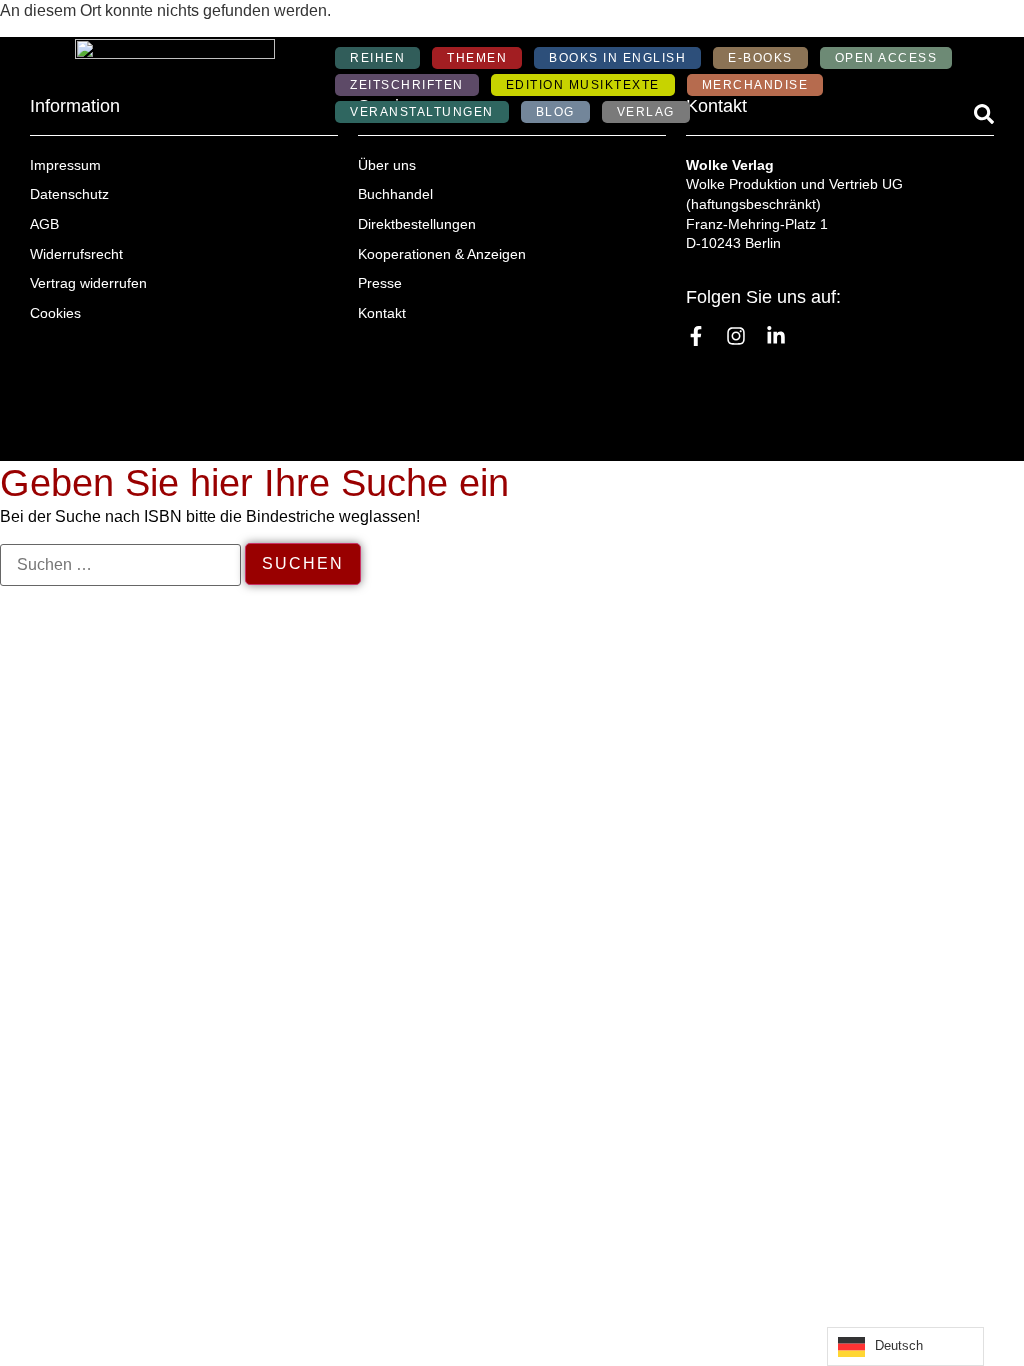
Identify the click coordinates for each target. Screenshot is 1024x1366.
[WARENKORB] (972, 25)
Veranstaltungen (422, 112)
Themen (477, 58)
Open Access (886, 58)
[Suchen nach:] (120, 565)
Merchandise (755, 85)
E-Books (760, 58)
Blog (555, 112)
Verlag (646, 112)
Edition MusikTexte (583, 85)
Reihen (377, 58)
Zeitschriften (407, 85)
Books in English (617, 58)
